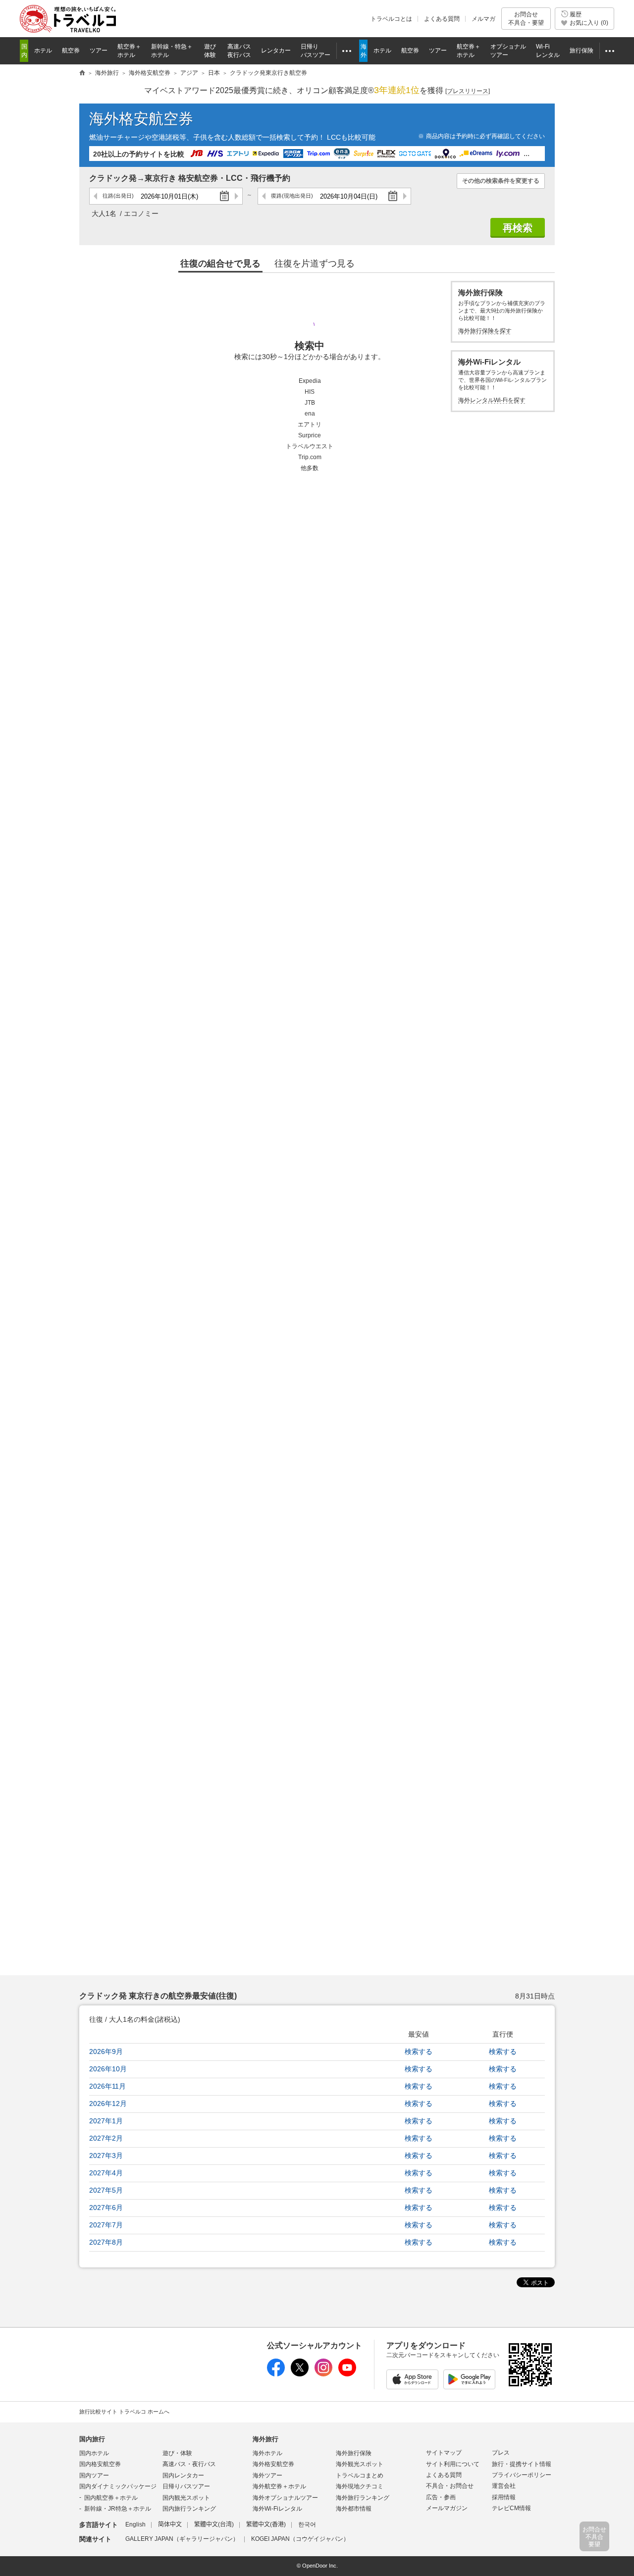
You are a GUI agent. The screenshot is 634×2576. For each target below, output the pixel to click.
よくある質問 (442, 19)
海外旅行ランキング (363, 2498)
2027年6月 (106, 2208)
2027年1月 (106, 2121)
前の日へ (96, 196)
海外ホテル (267, 2453)
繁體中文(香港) (266, 2524)
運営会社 (504, 2486)
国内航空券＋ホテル (111, 2498)
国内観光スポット (186, 2498)
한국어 (307, 2524)
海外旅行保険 (354, 2453)
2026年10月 (108, 2069)
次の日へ (236, 196)
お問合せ (526, 18)
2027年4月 (106, 2173)
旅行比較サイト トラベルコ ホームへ (124, 2412)
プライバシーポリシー (522, 2475)
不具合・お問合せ (450, 2486)
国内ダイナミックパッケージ (118, 2486)
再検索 (518, 228)
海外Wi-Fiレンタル (277, 2509)
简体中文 (170, 2524)
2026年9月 (106, 2051)
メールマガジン (447, 2508)
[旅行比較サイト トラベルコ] (82, 73)
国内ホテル (94, 2453)
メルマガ (483, 19)
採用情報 (504, 2497)
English (135, 2524)
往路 (118, 196)
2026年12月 (108, 2103)
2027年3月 (106, 2155)
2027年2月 (106, 2138)
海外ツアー (267, 2475)
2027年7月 (106, 2225)
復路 (292, 196)
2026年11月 (107, 2086)
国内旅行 (92, 2439)
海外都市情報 (354, 2509)
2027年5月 (106, 2190)
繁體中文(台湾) (214, 2524)
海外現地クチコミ (360, 2486)
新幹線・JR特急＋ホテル (118, 2509)
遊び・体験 (177, 2453)
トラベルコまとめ (360, 2475)
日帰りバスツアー (186, 2486)
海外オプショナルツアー (285, 2498)
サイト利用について (453, 2464)
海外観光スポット (360, 2464)
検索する (419, 2051)
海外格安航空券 (141, 119)
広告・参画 (441, 2497)
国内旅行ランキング (189, 2509)
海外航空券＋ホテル (279, 2486)
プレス (501, 2453)
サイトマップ (444, 2453)
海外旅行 (265, 2439)
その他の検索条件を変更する (501, 181)
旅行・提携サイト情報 (522, 2464)
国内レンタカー (183, 2475)
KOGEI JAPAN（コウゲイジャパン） (300, 2539)
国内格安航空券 (100, 2464)
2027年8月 (106, 2242)
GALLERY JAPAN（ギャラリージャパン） (182, 2539)
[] (468, 91)
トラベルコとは (391, 19)
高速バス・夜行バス (189, 2464)
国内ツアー (94, 2475)
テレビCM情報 (511, 2508)
